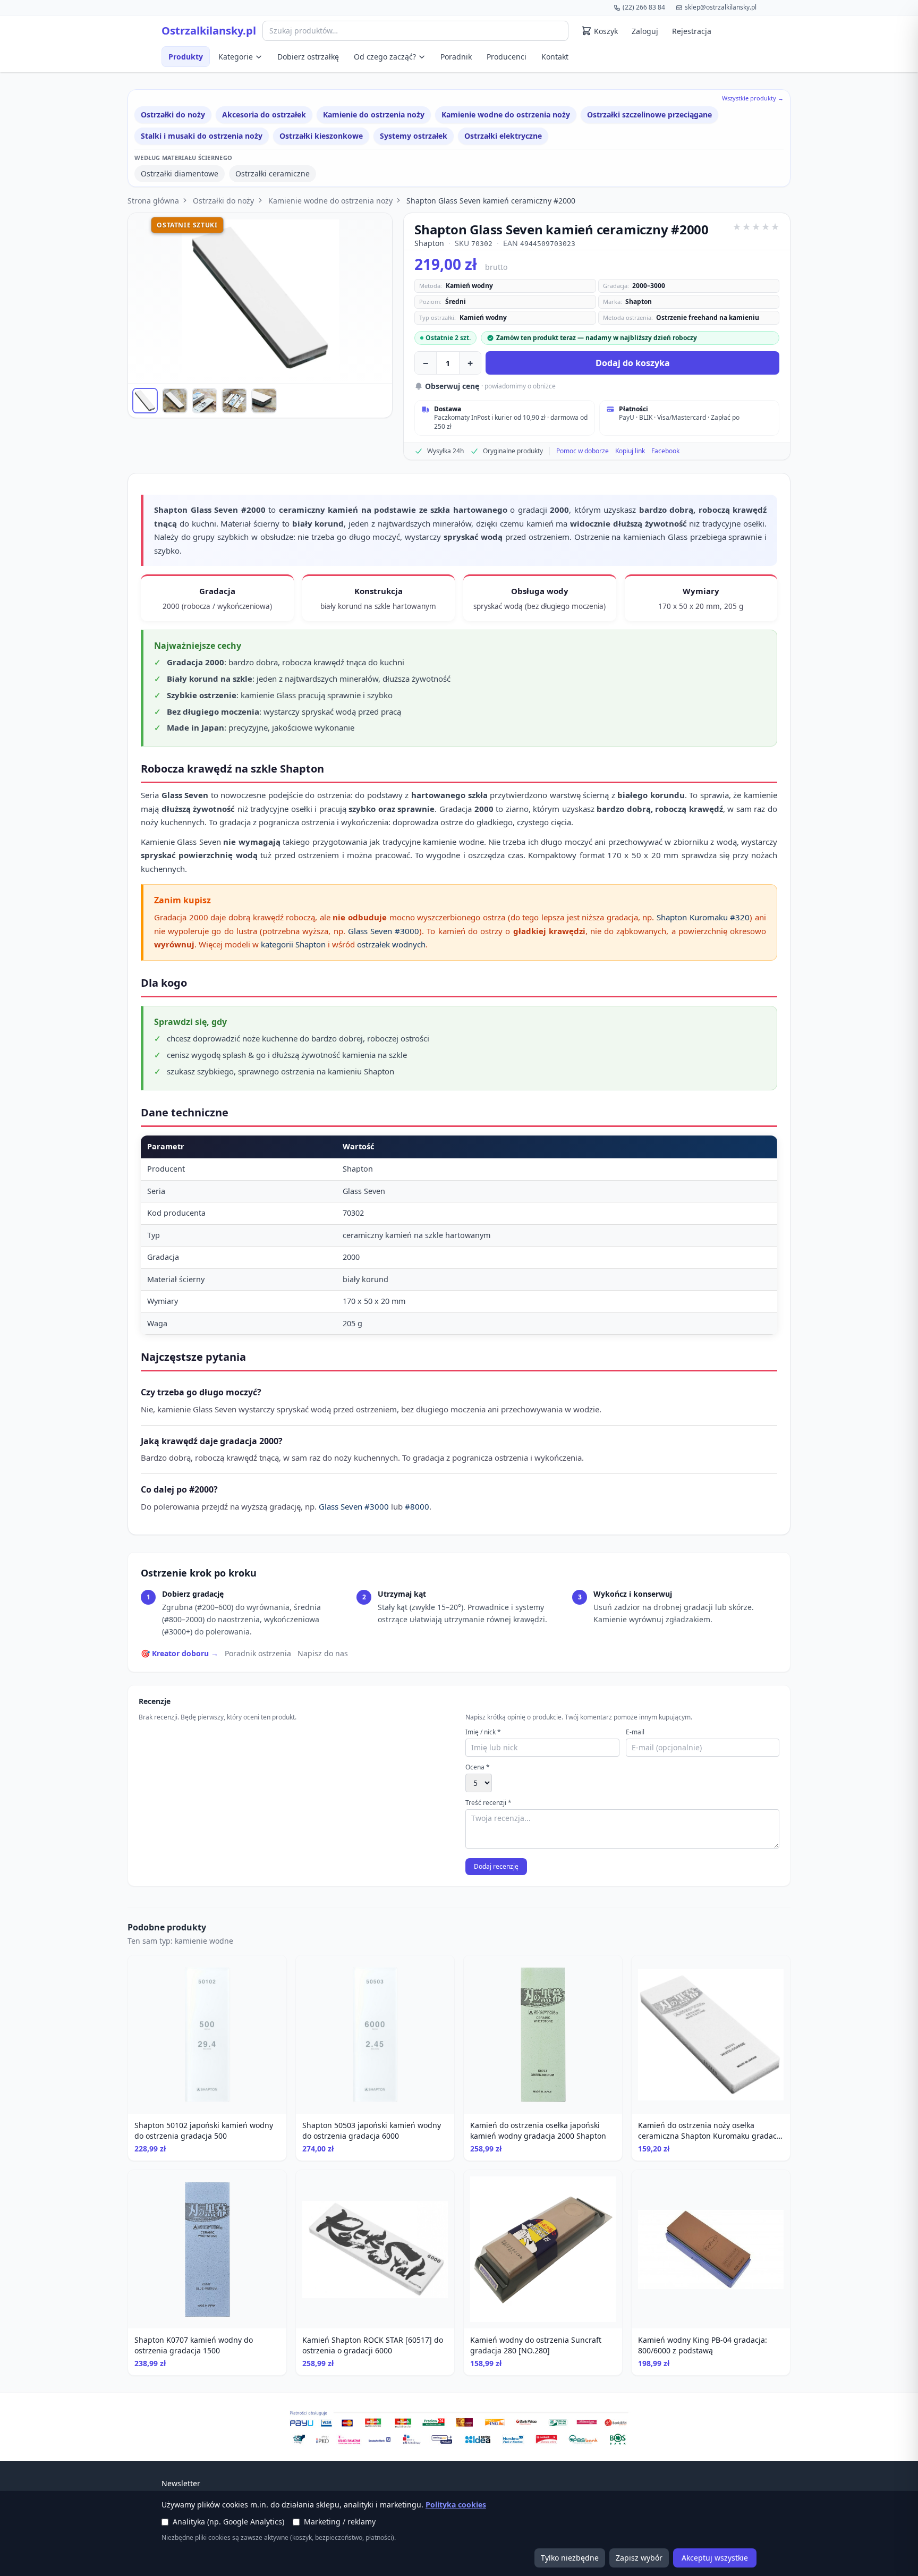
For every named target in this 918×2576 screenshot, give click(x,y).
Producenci (507, 57)
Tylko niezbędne (570, 2558)
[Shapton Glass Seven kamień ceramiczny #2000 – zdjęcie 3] (205, 401)
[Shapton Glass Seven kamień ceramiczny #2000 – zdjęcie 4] (234, 401)
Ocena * (478, 1767)
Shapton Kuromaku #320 (703, 917)
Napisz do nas (323, 1653)
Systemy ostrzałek (414, 136)
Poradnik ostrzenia (258, 1653)
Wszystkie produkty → (753, 98)
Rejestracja (692, 31)
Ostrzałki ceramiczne (273, 173)
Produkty (186, 57)
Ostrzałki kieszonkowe (321, 136)
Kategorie (236, 57)
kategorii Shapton (293, 944)
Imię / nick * (483, 1732)
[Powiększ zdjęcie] (260, 298)
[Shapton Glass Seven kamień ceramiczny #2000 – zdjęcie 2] (175, 401)
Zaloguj (645, 31)
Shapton (429, 243)
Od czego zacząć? (385, 57)
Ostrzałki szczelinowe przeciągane (649, 115)
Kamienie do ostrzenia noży (374, 115)
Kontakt (555, 57)
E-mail (635, 1732)
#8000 (417, 1506)
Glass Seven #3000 (384, 931)
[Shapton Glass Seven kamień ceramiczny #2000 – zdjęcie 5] (264, 401)
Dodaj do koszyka (633, 363)
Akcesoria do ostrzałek (264, 115)
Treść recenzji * (488, 1803)
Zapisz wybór (639, 2558)
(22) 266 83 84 (644, 7)
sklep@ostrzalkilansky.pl (721, 7)
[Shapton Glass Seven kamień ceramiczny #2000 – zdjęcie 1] (145, 401)
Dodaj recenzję (496, 1866)
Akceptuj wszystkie (715, 2558)
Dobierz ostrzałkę (308, 57)
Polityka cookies (456, 2505)
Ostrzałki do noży (173, 115)
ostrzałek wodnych (391, 944)
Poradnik (456, 57)
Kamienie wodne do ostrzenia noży (506, 115)
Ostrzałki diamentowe (180, 173)
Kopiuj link (630, 451)
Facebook (665, 451)
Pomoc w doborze (583, 451)
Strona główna (153, 201)
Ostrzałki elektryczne (503, 136)
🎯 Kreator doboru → (180, 1653)
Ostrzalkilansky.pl (209, 31)
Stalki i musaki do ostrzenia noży (202, 136)
